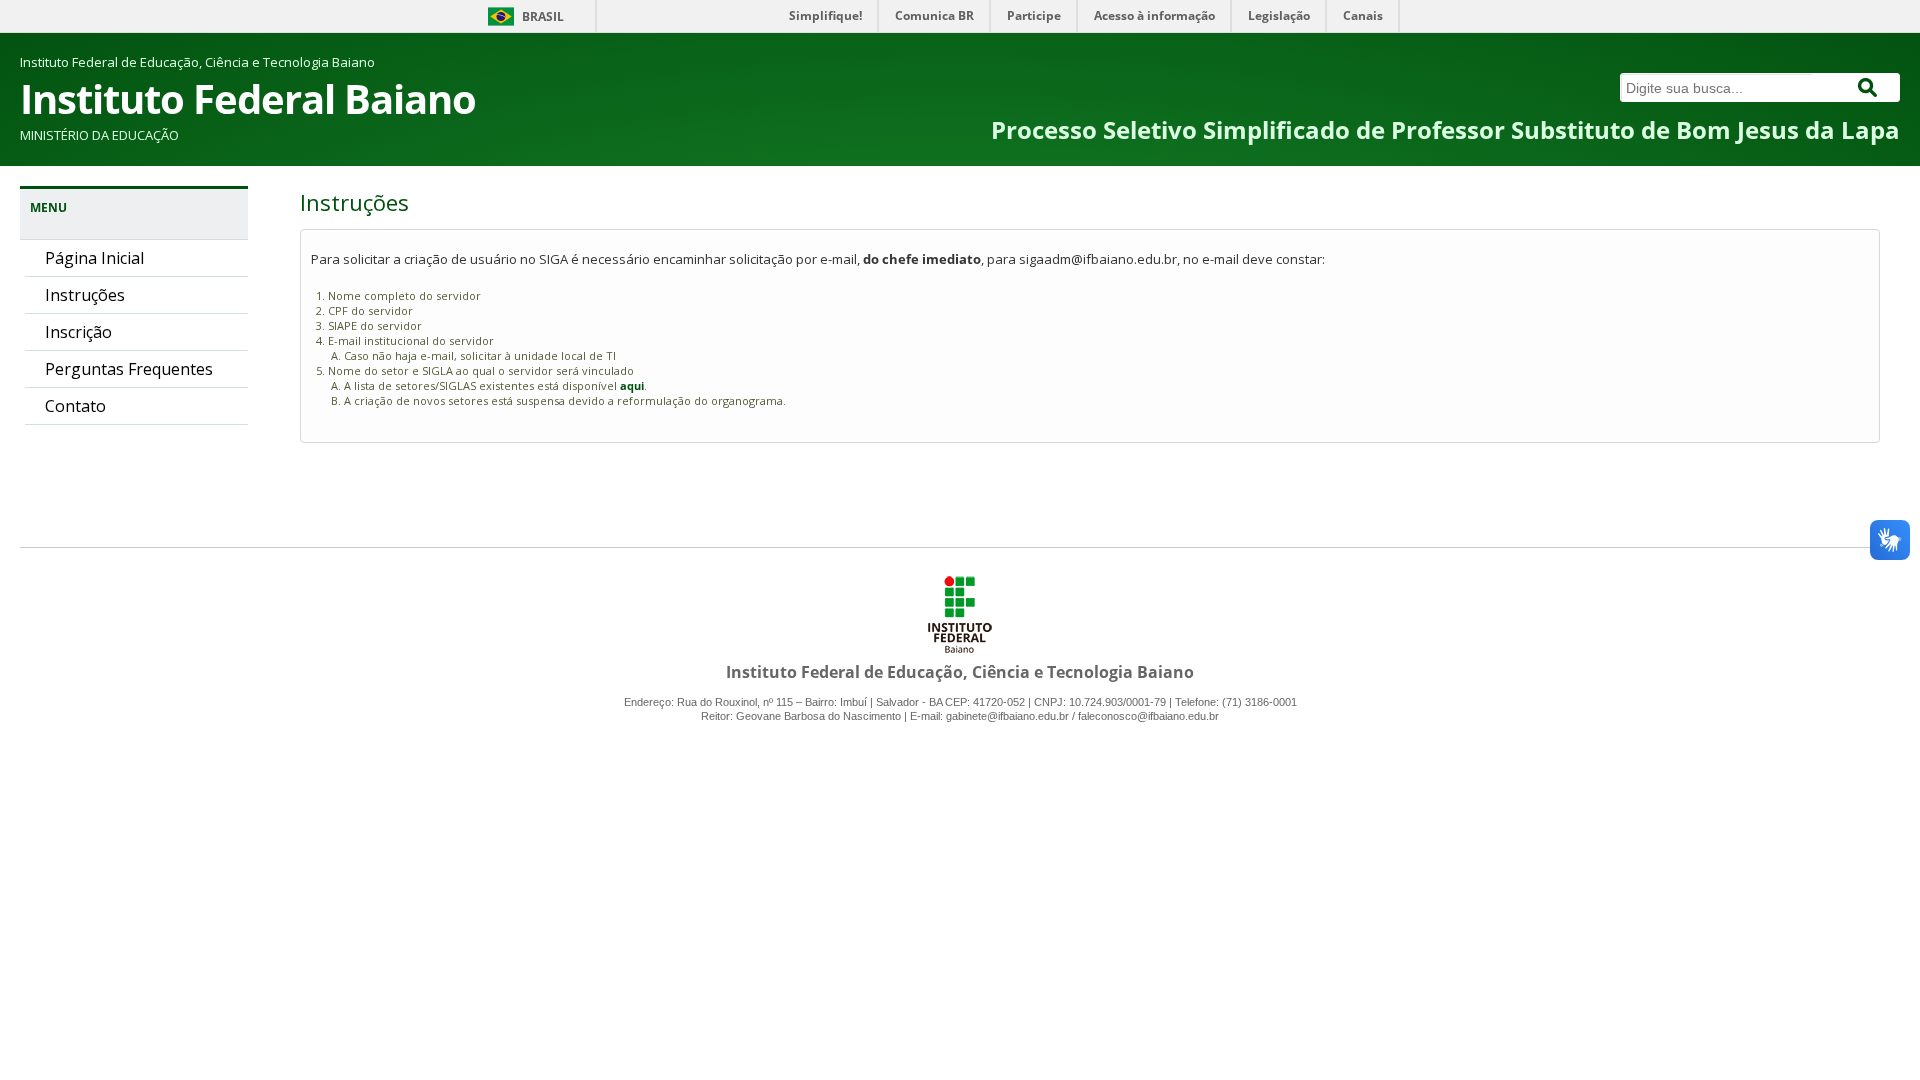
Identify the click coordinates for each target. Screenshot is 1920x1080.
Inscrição (78, 332)
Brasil (543, 16)
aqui (632, 385)
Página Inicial (94, 258)
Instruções (85, 295)
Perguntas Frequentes (129, 369)
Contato (75, 406)
